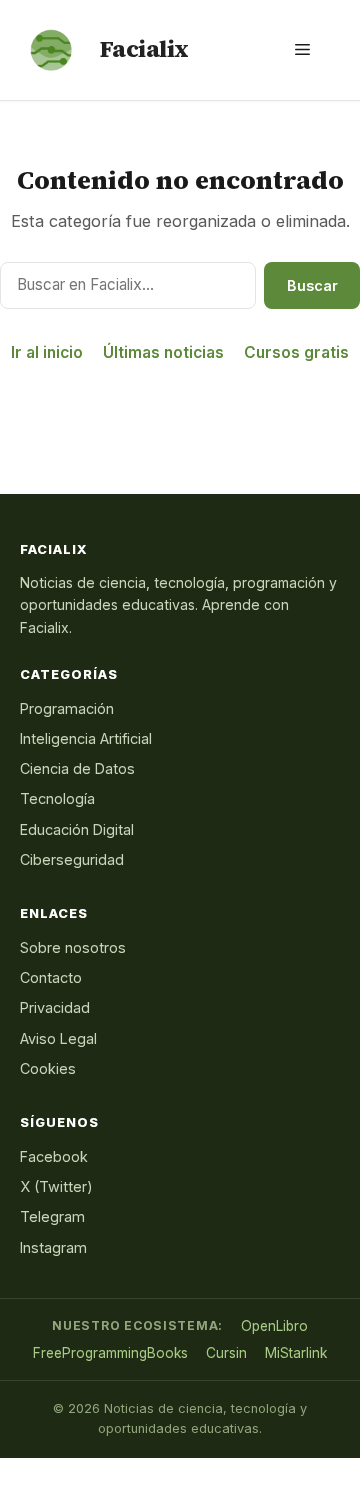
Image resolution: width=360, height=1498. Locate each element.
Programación (67, 708)
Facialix (144, 49)
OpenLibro (274, 1326)
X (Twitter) (56, 1186)
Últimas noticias (163, 352)
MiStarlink (296, 1353)
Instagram (53, 1247)
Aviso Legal (58, 1038)
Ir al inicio (47, 352)
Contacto (51, 977)
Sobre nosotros (73, 947)
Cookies (48, 1068)
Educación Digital (77, 829)
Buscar (312, 285)
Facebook (54, 1156)
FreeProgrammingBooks (110, 1353)
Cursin (226, 1353)
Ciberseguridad (72, 859)
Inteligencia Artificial (86, 738)
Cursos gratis (296, 352)
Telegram (52, 1216)
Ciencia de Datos (77, 768)
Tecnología (57, 798)
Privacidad (55, 1007)
